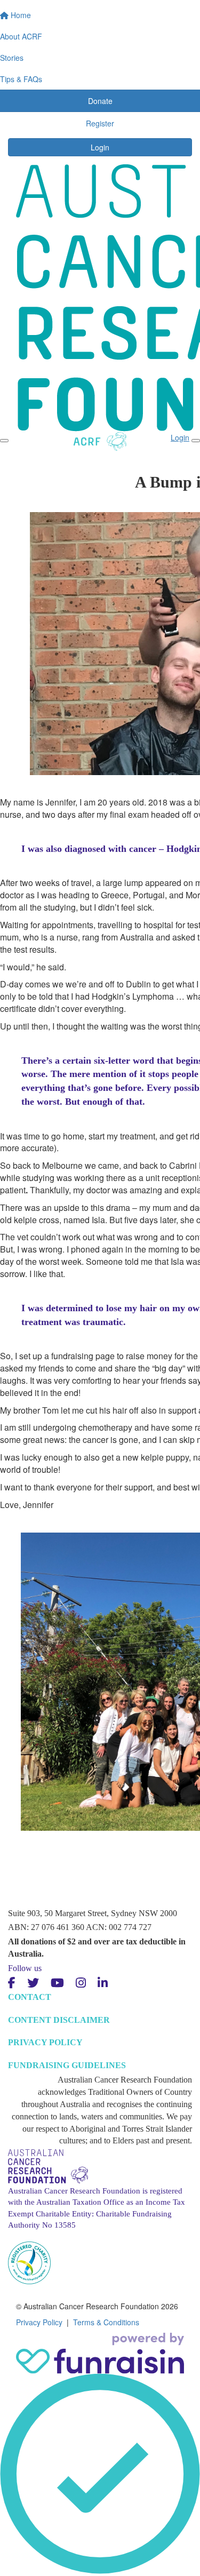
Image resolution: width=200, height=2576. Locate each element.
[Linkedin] (103, 1983)
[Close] (196, 441)
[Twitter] (33, 1983)
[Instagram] (81, 1983)
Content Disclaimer (59, 2020)
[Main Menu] (4, 441)
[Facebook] (12, 1983)
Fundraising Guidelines (67, 2065)
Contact (30, 1997)
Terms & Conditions (106, 2322)
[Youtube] (57, 1983)
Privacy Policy (45, 2042)
